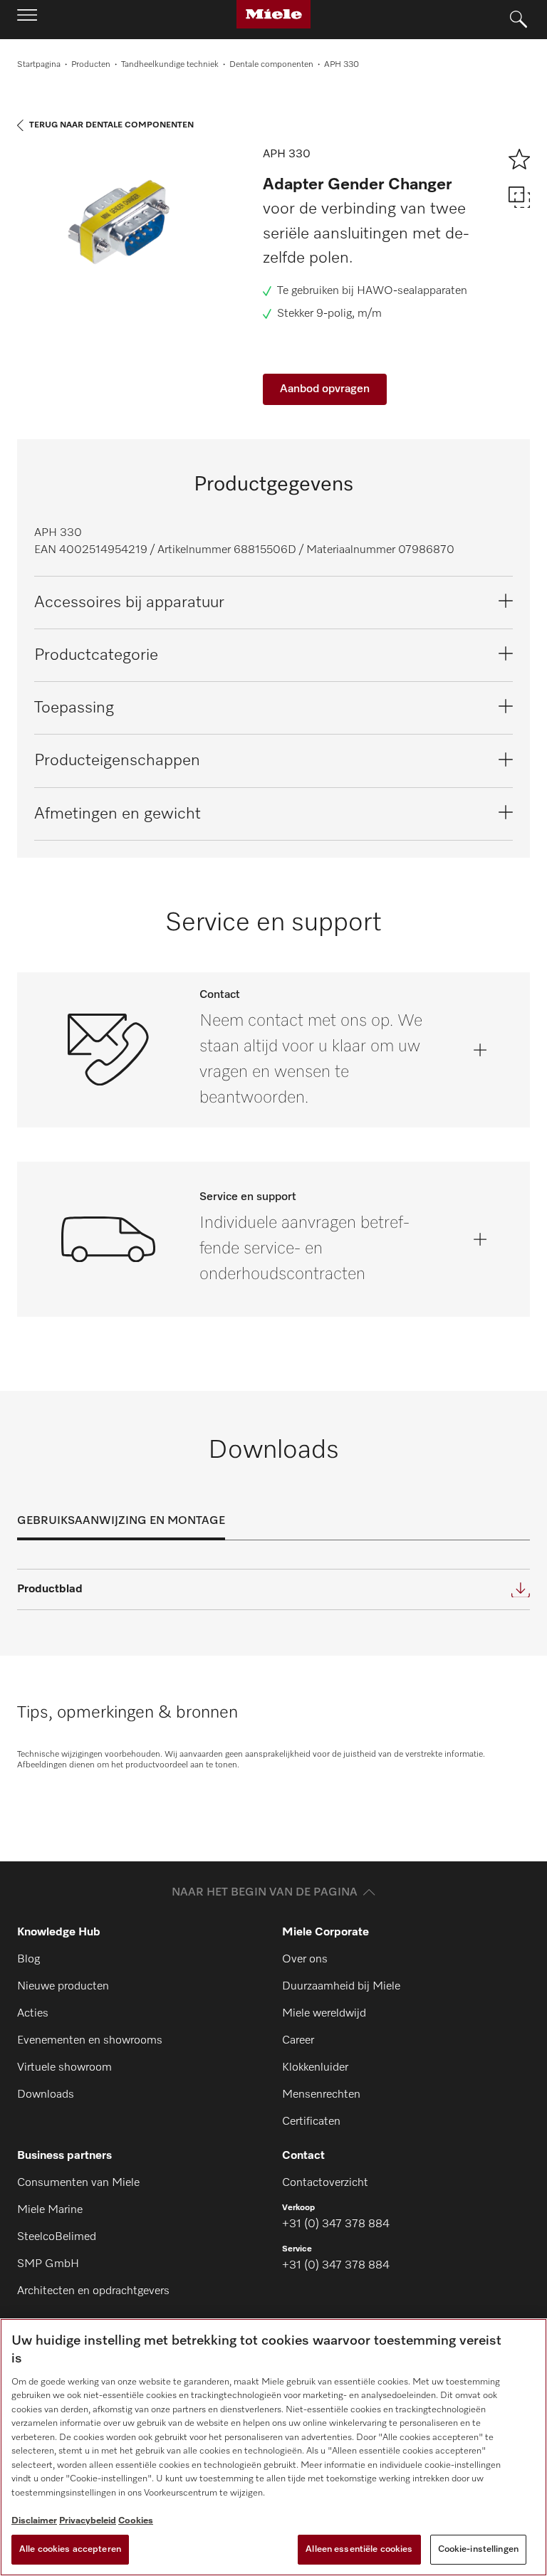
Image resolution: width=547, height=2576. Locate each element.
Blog (28, 1960)
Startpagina (39, 65)
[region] (273, 2447)
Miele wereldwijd (324, 2014)
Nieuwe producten (63, 1987)
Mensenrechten (321, 2095)
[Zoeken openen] (519, 20)
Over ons (305, 1960)
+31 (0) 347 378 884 (336, 2224)
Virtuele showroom (64, 2068)
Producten (91, 65)
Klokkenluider (315, 2068)
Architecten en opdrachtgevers (93, 2291)
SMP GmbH (48, 2264)
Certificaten (311, 2122)
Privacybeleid (88, 2521)
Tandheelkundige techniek (170, 65)
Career (298, 2041)
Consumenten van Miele (78, 2183)
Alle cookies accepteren (70, 2549)
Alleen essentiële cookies (359, 2549)
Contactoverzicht (325, 2183)
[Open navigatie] (27, 19)
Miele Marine (50, 2210)
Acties (33, 2014)
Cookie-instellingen (478, 2549)
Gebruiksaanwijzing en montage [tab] (121, 1521)
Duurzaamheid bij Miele (341, 1987)
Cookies (136, 2521)
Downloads (46, 2095)
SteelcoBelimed (57, 2237)
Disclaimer (34, 2521)
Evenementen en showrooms (90, 2041)
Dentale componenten (271, 65)
